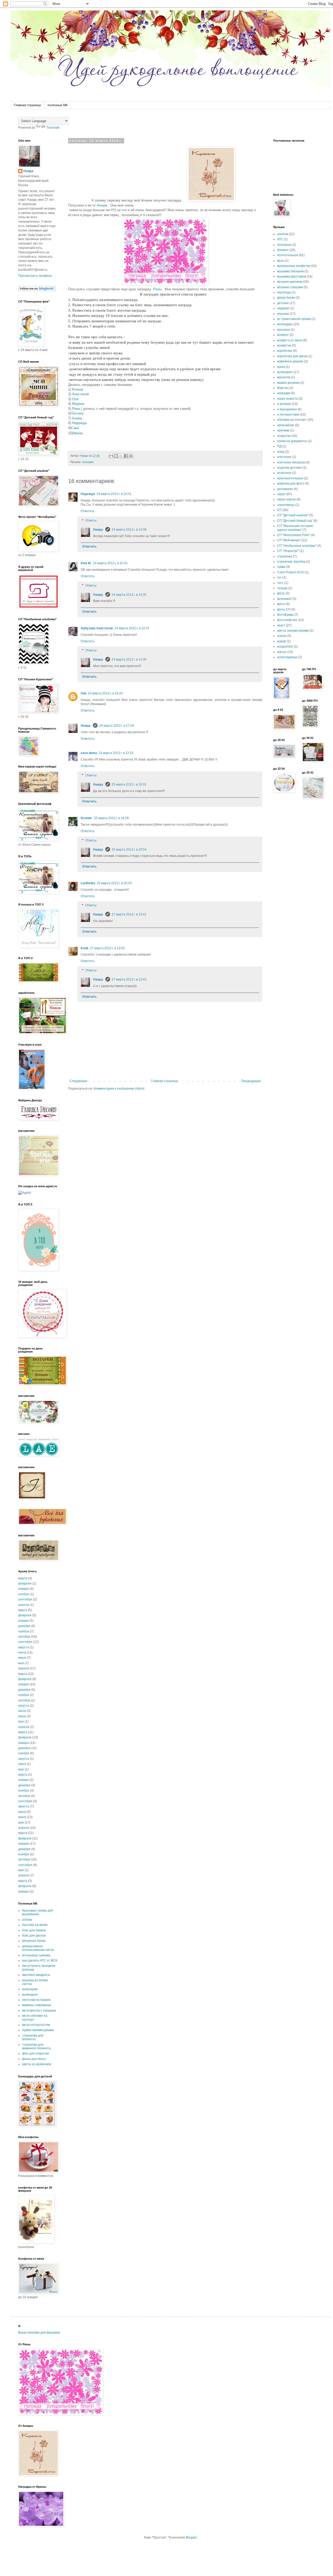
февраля (25, 1584)
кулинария (30, 1989)
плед (281, 452)
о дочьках (284, 404)
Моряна (78, 404)
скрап (281, 494)
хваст (281, 625)
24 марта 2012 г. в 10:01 (114, 494)
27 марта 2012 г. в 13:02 (107, 948)
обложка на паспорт (292, 420)
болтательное (288, 255)
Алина (77, 418)
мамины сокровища (37, 2005)
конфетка (284, 345)
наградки (88, 462)
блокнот (283, 250)
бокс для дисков (34, 1936)
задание (283, 308)
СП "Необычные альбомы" (297, 546)
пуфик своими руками (38, 2030)
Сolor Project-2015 (290, 572)
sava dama (89, 753)
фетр (281, 593)
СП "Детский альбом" (293, 515)
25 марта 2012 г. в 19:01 (129, 784)
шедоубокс (285, 646)
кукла (281, 367)
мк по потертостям (36, 2025)
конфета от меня (290, 340)
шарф (281, 641)
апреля (24, 1605)
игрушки (283, 314)
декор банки (286, 298)
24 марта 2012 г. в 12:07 (132, 628)
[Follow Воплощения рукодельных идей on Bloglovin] (37, 290)
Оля (75, 399)
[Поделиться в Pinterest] (131, 456)
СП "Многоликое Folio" (294, 535)
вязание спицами (290, 287)
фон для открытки (36, 2053)
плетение (284, 457)
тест (280, 583)
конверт (283, 335)
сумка (281, 567)
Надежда (79, 423)
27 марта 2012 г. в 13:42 (129, 979)
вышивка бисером (290, 271)
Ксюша (78, 389)
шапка (282, 636)
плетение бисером (291, 462)
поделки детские (289, 468)
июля (22, 1653)
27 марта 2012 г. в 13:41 (129, 914)
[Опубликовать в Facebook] (126, 456)
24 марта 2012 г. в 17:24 (117, 726)
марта (23, 1578)
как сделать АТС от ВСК (40, 1961)
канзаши (283, 330)
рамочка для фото (291, 483)
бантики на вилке (35, 1925)
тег (279, 577)
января (24, 1589)
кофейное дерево (290, 361)
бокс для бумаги (34, 1930)
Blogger (191, 2537)
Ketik (85, 948)
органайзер (286, 425)
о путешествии (288, 414)
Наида (98, 530)
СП (279, 510)
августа (24, 1647)
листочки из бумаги (36, 2000)
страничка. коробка (291, 562)
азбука (27, 1920)
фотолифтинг (287, 620)
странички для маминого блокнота (36, 2046)
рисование (285, 489)
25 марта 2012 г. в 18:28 (111, 818)
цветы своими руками (293, 631)
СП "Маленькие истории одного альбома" (295, 528)
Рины (157, 289)
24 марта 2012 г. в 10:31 (110, 563)
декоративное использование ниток (38, 1948)
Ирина (78, 433)
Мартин (283, 388)
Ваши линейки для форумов (39, 2333)
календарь (285, 324)
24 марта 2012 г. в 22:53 (116, 753)
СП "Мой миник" (289, 540)
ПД (279, 446)
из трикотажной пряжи (294, 319)
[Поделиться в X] (121, 456)
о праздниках (287, 409)
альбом (283, 234)
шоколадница (287, 657)
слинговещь (286, 505)
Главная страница (27, 105)
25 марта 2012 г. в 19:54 (129, 850)
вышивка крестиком (292, 277)
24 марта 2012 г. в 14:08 (129, 530)
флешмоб (284, 599)
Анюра (102, 205)
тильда (282, 588)
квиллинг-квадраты (36, 1975)
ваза (280, 261)
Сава (75, 428)
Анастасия (80, 394)
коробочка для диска (292, 356)
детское (283, 303)
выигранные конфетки (294, 266)
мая (21, 1663)
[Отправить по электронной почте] (111, 456)
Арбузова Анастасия (97, 628)
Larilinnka (88, 883)
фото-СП (284, 610)
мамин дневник (288, 383)
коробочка (285, 351)
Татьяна (77, 413)
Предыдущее (251, 1081)
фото (281, 604)
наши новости (287, 399)
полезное (284, 473)
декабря (24, 1626)
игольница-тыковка (36, 1955)
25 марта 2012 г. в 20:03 (114, 883)
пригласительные (290, 478)
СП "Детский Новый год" (295, 521)
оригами (283, 430)
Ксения (87, 818)
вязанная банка (34, 1941)
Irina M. (86, 563)
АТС (280, 239)
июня (22, 1658)
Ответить (88, 511)
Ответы (91, 520)
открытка (284, 436)
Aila (84, 693)
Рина (76, 409)
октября (24, 1637)
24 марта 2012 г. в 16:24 (105, 693)
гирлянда (284, 292)
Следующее (78, 1081)
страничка (285, 556)
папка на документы (292, 441)
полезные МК (58, 105)
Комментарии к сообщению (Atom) (119, 1089)
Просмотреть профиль (35, 276)
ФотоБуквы (285, 615)
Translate (53, 128)
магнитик (284, 377)
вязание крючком (290, 282)
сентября (25, 1599)
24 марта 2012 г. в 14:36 (129, 659)
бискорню (284, 245)
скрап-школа (286, 499)
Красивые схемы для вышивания (38, 1912)
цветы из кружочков (37, 2064)
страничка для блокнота (33, 2037)
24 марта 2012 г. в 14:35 (129, 595)
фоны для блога (34, 2059)
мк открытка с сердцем (39, 2010)
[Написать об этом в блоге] (116, 456)
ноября (24, 1594)
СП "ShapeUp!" (288, 551)
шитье (282, 652)
